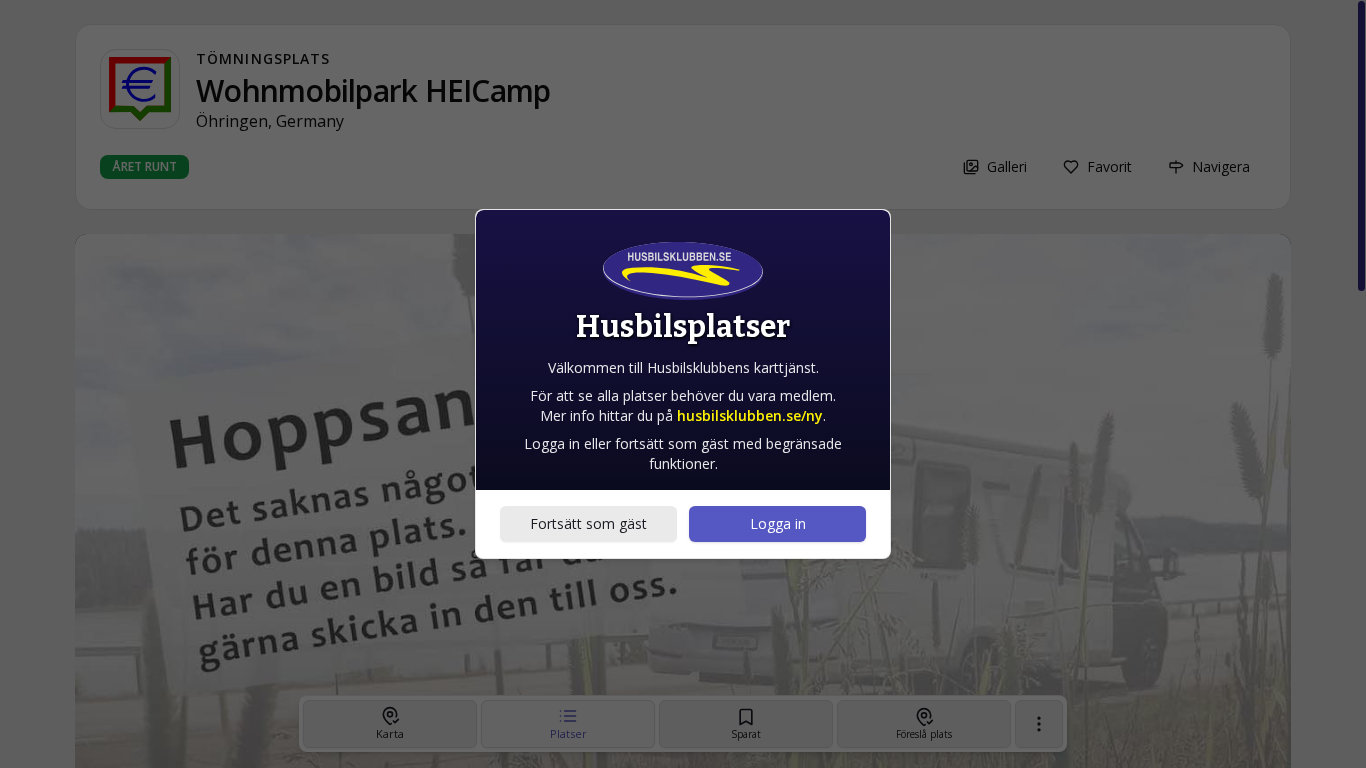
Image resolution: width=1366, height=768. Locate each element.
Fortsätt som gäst (588, 523)
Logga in (778, 523)
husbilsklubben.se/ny (750, 415)
